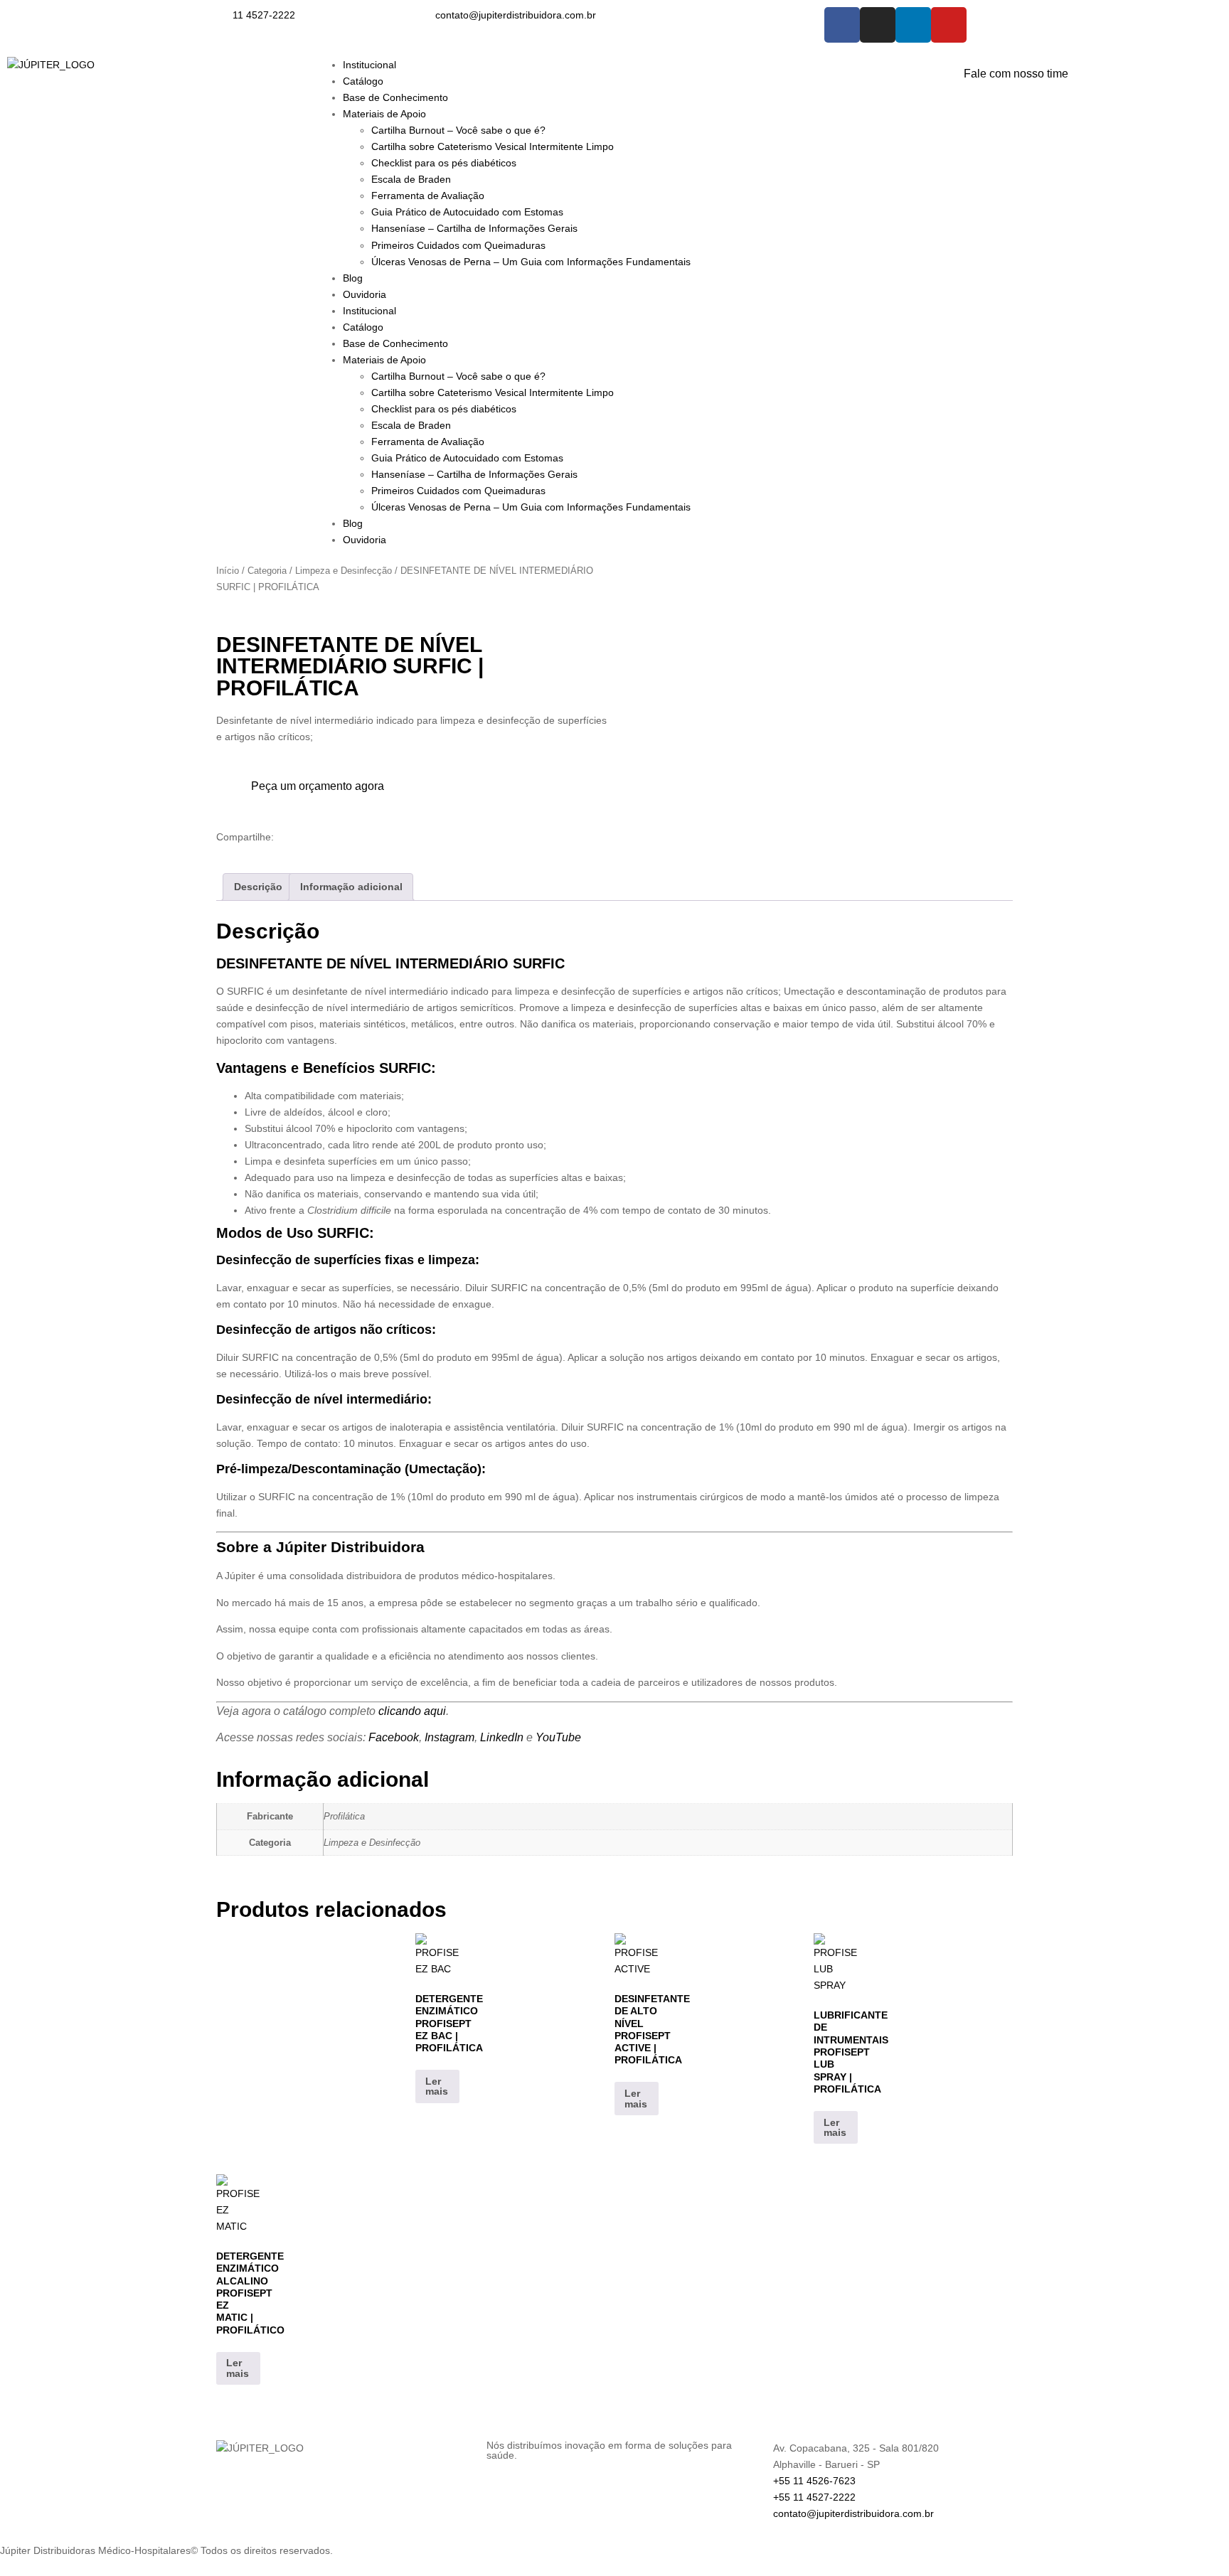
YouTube (558, 1737)
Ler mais (437, 2086)
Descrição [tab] (258, 887)
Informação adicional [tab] (351, 887)
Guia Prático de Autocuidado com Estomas (467, 212)
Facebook (394, 1737)
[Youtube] (949, 25)
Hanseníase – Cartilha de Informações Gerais (474, 228)
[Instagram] (878, 25)
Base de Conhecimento (395, 97)
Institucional (369, 65)
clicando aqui (412, 1711)
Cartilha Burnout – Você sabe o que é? (458, 130)
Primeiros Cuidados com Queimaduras (458, 245)
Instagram (449, 1737)
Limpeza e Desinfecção (344, 571)
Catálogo (363, 81)
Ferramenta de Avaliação (428, 196)
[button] (220, 851)
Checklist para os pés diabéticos (444, 163)
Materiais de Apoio (384, 114)
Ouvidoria (365, 294)
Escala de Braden (411, 179)
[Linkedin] (913, 25)
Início (228, 571)
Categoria (267, 571)
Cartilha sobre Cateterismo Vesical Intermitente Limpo (493, 146)
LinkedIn (502, 1737)
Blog (353, 278)
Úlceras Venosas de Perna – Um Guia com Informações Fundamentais (531, 262)
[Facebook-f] (842, 25)
